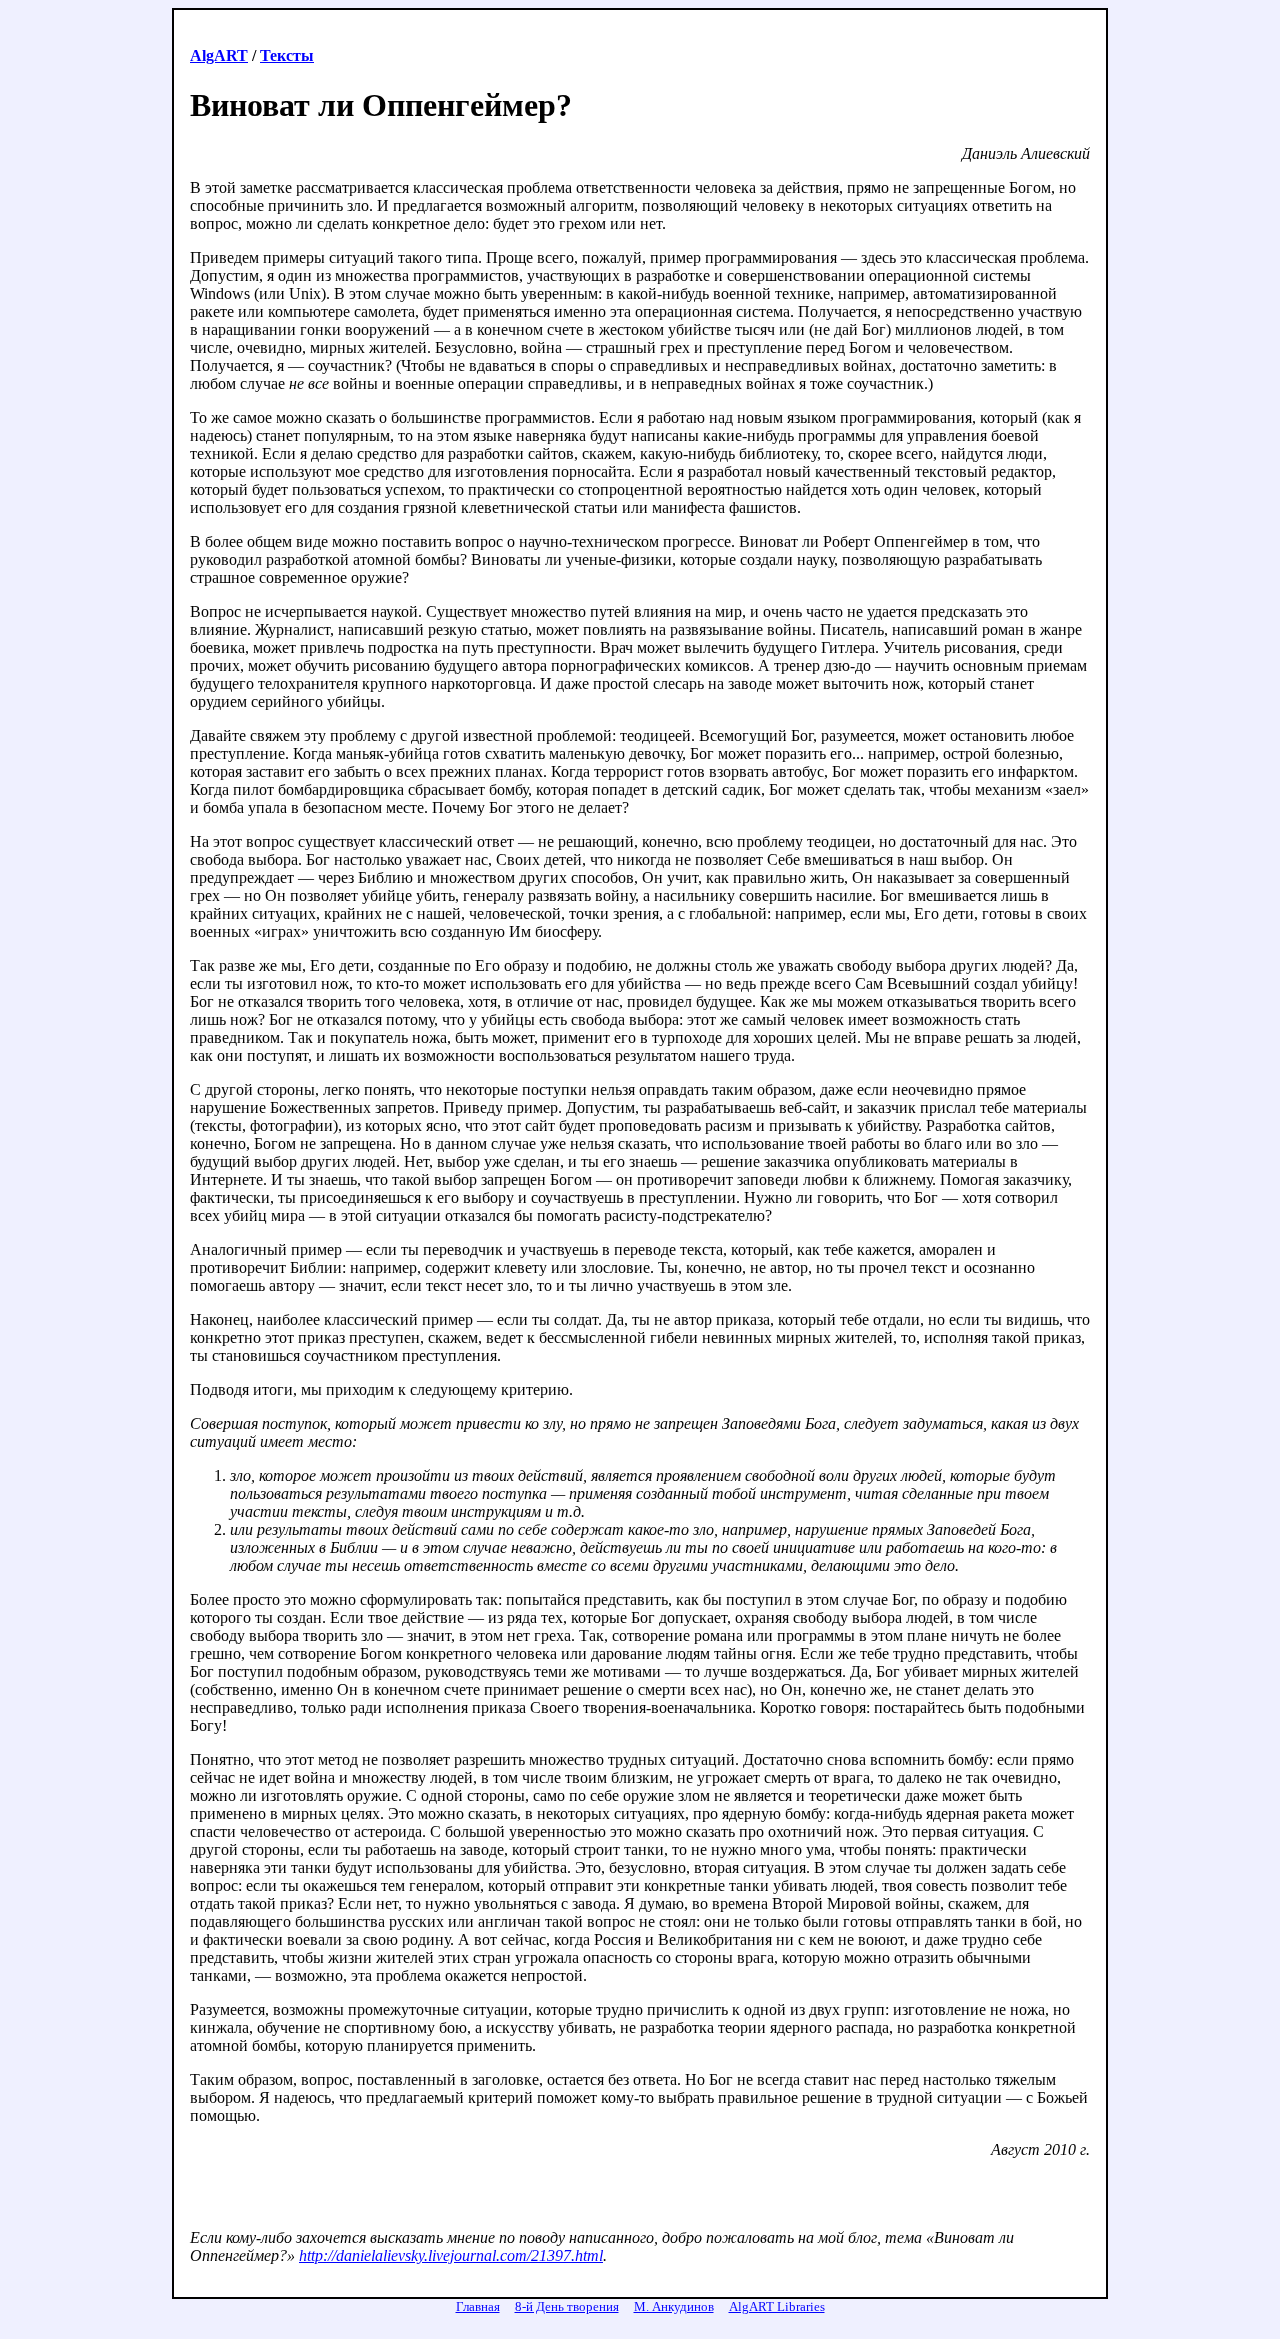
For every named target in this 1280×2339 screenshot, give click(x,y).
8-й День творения (567, 2306)
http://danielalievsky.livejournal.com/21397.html (451, 2255)
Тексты (287, 55)
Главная (478, 2306)
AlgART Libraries (777, 2306)
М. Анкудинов (674, 2306)
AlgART (219, 55)
